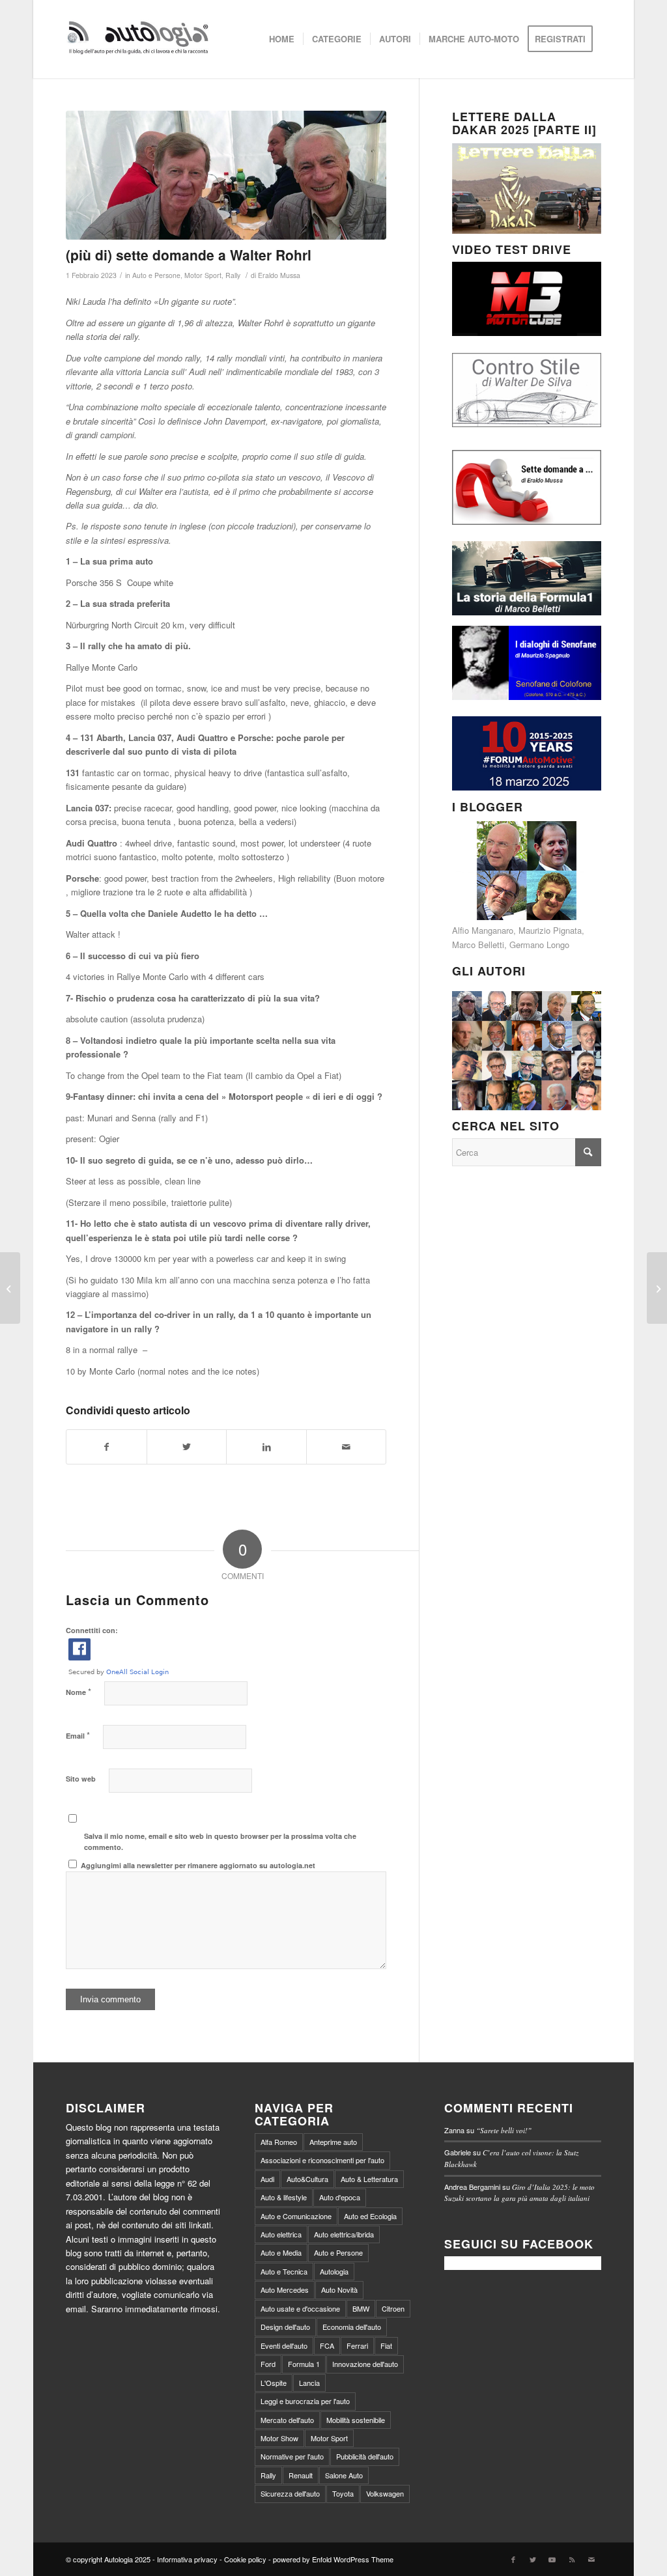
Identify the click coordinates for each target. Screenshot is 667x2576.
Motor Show (279, 2438)
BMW (361, 2308)
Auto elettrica (281, 2234)
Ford (268, 2364)
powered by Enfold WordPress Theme (333, 2559)
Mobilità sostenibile (356, 2420)
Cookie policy (245, 2559)
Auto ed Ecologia (370, 2216)
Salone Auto (344, 2475)
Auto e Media (281, 2252)
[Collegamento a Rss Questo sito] (572, 2559)
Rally (233, 275)
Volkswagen (385, 2493)
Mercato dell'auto (287, 2420)
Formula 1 (304, 2364)
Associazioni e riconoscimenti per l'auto (322, 2160)
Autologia (334, 2271)
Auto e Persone (156, 275)
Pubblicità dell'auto (365, 2456)
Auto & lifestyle (284, 2197)
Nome (78, 1691)
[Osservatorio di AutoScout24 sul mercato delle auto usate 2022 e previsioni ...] (10, 1288)
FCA (327, 2345)
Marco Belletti (478, 945)
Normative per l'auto (292, 2456)
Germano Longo (539, 945)
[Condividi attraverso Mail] (347, 1447)
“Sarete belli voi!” (504, 2130)
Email (78, 1735)
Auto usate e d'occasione (300, 2308)
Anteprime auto (333, 2142)
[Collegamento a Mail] (591, 2559)
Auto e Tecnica (284, 2271)
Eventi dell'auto (284, 2345)
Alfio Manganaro (483, 930)
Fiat (386, 2345)
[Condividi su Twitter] (187, 1447)
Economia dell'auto (352, 2327)
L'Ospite (274, 2383)
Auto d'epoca (340, 2197)
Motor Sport (203, 275)
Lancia (309, 2383)
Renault (301, 2475)
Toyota (343, 2493)
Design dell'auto (285, 2327)
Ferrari (357, 2345)
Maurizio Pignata (550, 930)
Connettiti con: (92, 1630)
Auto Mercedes (285, 2289)
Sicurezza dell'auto (290, 2493)
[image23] (226, 175)
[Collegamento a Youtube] (552, 2559)
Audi (267, 2179)
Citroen (393, 2308)
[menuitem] (282, 39)
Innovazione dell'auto (365, 2364)
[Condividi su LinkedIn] (266, 1447)
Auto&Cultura (307, 2179)
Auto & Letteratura (369, 2179)
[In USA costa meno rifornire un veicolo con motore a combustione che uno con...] (657, 1288)
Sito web (81, 1779)
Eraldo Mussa (279, 275)
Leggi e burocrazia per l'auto (305, 2401)
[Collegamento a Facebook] (513, 2559)
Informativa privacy (187, 2559)
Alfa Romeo (279, 2142)
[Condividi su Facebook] (106, 1447)
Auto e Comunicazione (296, 2216)
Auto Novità (339, 2289)
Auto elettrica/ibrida (344, 2234)
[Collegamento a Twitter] (533, 2559)
